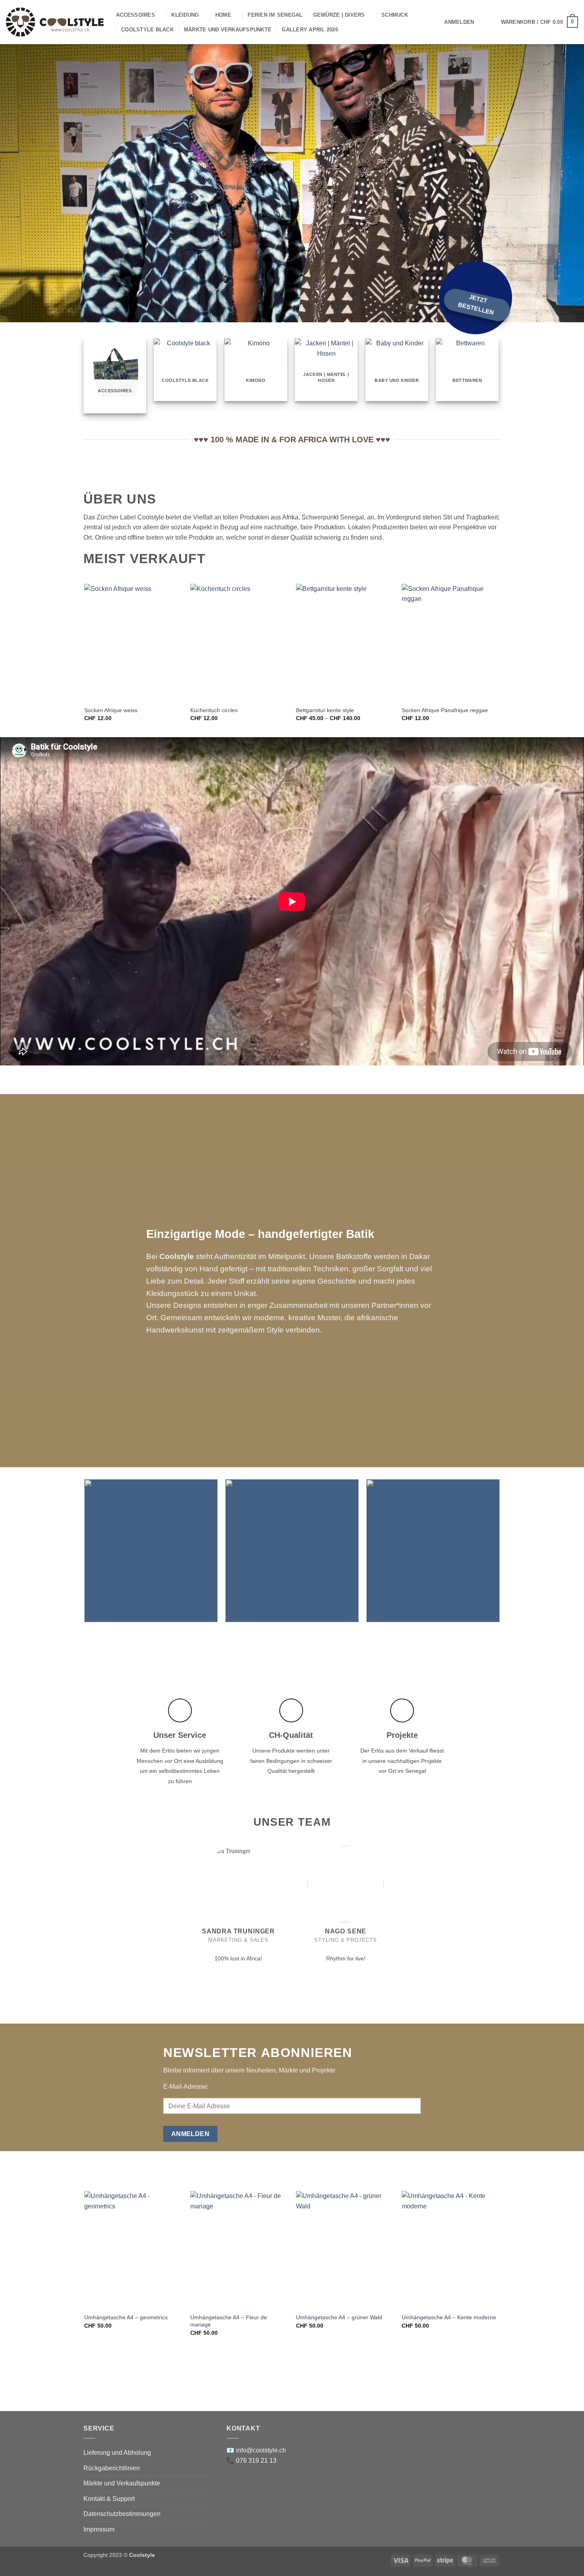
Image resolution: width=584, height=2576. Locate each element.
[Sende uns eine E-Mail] (239, 1949)
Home (223, 15)
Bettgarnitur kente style (325, 710)
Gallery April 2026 (310, 30)
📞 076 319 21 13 (251, 2461)
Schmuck (395, 15)
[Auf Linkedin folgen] (256, 1949)
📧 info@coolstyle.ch (256, 2450)
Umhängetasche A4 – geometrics (126, 2317)
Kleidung (185, 15)
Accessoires (135, 15)
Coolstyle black (147, 30)
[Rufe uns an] (247, 1949)
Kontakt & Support (109, 2499)
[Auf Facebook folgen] (221, 1949)
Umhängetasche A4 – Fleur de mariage (229, 2321)
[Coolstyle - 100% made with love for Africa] (55, 22)
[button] (459, 22)
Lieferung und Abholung (117, 2453)
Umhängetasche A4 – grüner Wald (339, 2317)
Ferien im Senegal (275, 15)
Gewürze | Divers (339, 15)
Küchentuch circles (214, 710)
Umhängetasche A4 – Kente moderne (449, 2317)
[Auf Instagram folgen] (230, 1949)
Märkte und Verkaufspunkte (228, 30)
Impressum (99, 2529)
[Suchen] (487, 22)
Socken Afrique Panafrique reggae (445, 710)
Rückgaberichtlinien (112, 2468)
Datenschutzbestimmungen (122, 2514)
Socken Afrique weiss (111, 710)
